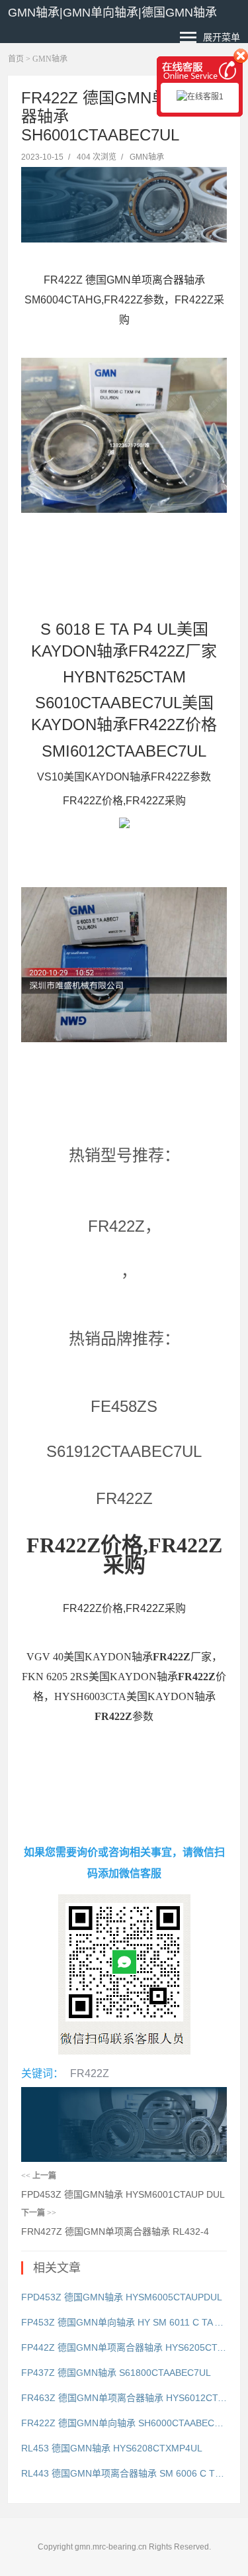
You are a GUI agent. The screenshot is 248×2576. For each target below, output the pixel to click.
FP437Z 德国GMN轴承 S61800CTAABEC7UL (116, 2373)
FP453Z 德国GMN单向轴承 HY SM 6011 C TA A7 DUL (124, 2322)
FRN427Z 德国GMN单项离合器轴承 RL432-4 (115, 2231)
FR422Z (90, 2073)
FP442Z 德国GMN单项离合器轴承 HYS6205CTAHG (124, 2347)
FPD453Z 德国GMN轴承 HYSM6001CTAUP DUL (123, 2194)
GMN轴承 (50, 59)
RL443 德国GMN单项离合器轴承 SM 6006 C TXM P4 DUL (124, 2473)
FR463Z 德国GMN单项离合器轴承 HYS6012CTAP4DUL (124, 2398)
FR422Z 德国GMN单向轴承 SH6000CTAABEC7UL (124, 2423)
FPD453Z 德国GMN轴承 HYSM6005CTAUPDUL (122, 2297)
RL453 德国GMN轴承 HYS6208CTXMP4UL (112, 2448)
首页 (16, 59)
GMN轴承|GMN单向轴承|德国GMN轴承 (112, 13)
